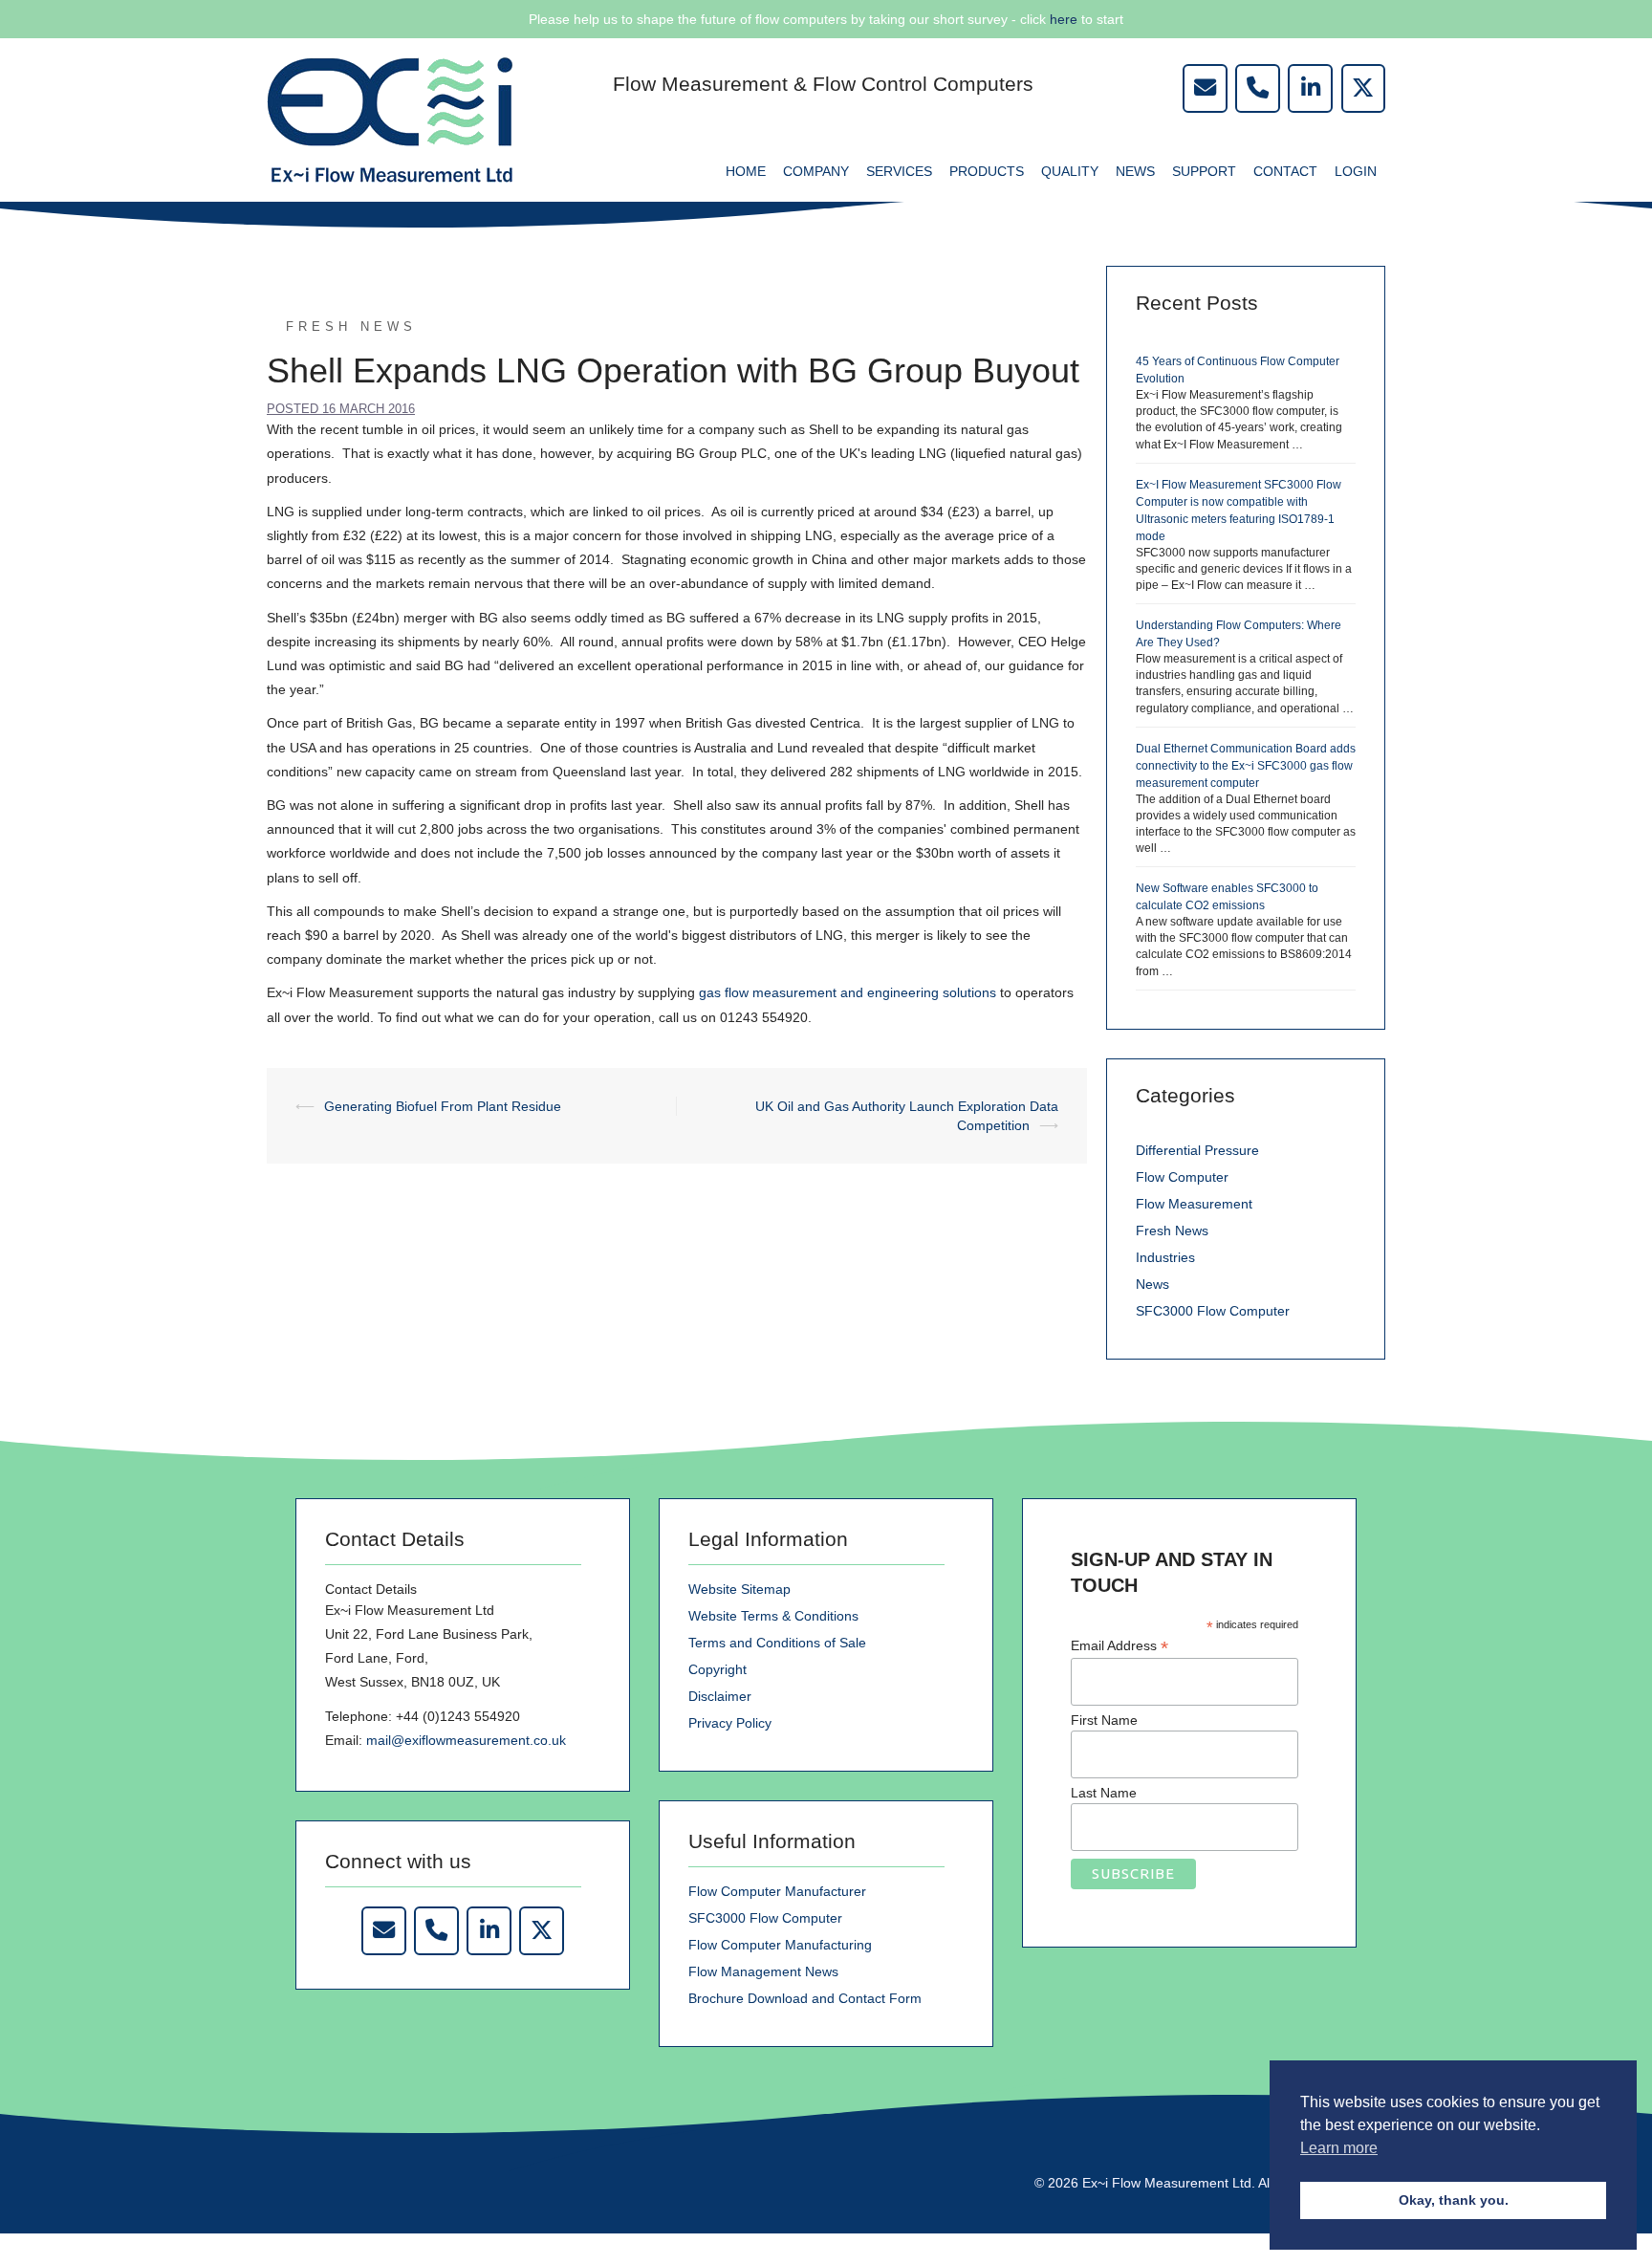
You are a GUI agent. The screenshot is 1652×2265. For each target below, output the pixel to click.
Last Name (1104, 1793)
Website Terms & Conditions (773, 1616)
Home (746, 171)
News (1135, 171)
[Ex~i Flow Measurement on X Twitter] (541, 1931)
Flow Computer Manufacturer (777, 1891)
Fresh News (351, 327)
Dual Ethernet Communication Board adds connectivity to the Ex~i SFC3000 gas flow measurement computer (1246, 766)
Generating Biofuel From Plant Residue (443, 1106)
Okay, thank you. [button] (1454, 2200)
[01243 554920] (1257, 88)
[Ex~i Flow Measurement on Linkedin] (489, 1931)
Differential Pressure (1197, 1150)
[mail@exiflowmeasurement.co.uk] (1205, 88)
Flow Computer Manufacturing (780, 1945)
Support (1204, 171)
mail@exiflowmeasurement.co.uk (466, 1740)
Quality (1070, 171)
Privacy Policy (730, 1723)
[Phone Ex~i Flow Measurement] (436, 1931)
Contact (1285, 171)
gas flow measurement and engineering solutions (848, 992)
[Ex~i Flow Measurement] (390, 119)
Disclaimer (720, 1696)
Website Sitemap (739, 1589)
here (1064, 19)
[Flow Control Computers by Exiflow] (1310, 88)
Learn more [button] (1339, 2148)
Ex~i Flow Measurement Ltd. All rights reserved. (1227, 2183)
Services (899, 171)
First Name (1104, 1720)
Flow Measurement (1194, 1204)
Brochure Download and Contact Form (805, 1998)
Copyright (717, 1669)
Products (987, 171)
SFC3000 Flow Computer (1213, 1311)
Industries (1165, 1257)
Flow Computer (1182, 1177)
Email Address (1119, 1646)
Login (1356, 171)
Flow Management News (763, 1971)
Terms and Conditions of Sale (777, 1643)
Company (816, 171)
